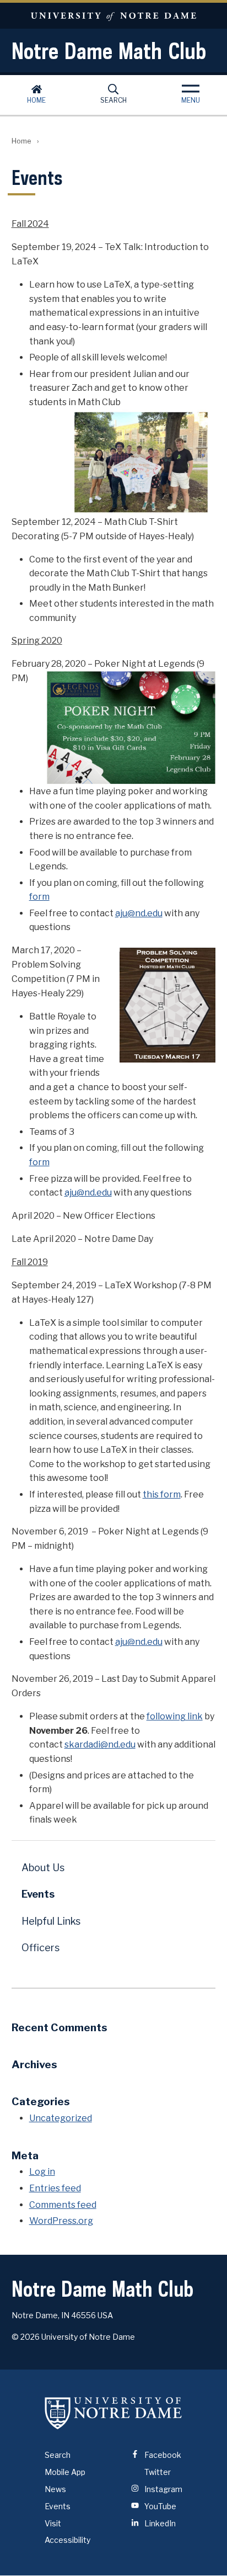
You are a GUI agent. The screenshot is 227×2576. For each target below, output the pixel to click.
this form (162, 1494)
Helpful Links (51, 1921)
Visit (53, 2523)
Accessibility (67, 2540)
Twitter (157, 2472)
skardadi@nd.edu (100, 1744)
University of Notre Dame (113, 16)
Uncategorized (61, 2118)
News (55, 2489)
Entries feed (55, 2188)
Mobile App (65, 2472)
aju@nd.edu (139, 913)
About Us (43, 1868)
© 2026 (26, 2337)
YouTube (160, 2506)
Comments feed (63, 2205)
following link (175, 1716)
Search (113, 100)
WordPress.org (61, 2221)
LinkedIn (159, 2523)
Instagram (163, 2489)
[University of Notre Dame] (113, 2413)
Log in (42, 2172)
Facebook (162, 2455)
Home (36, 100)
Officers (40, 1948)
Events (38, 1894)
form (39, 897)
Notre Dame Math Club (109, 51)
